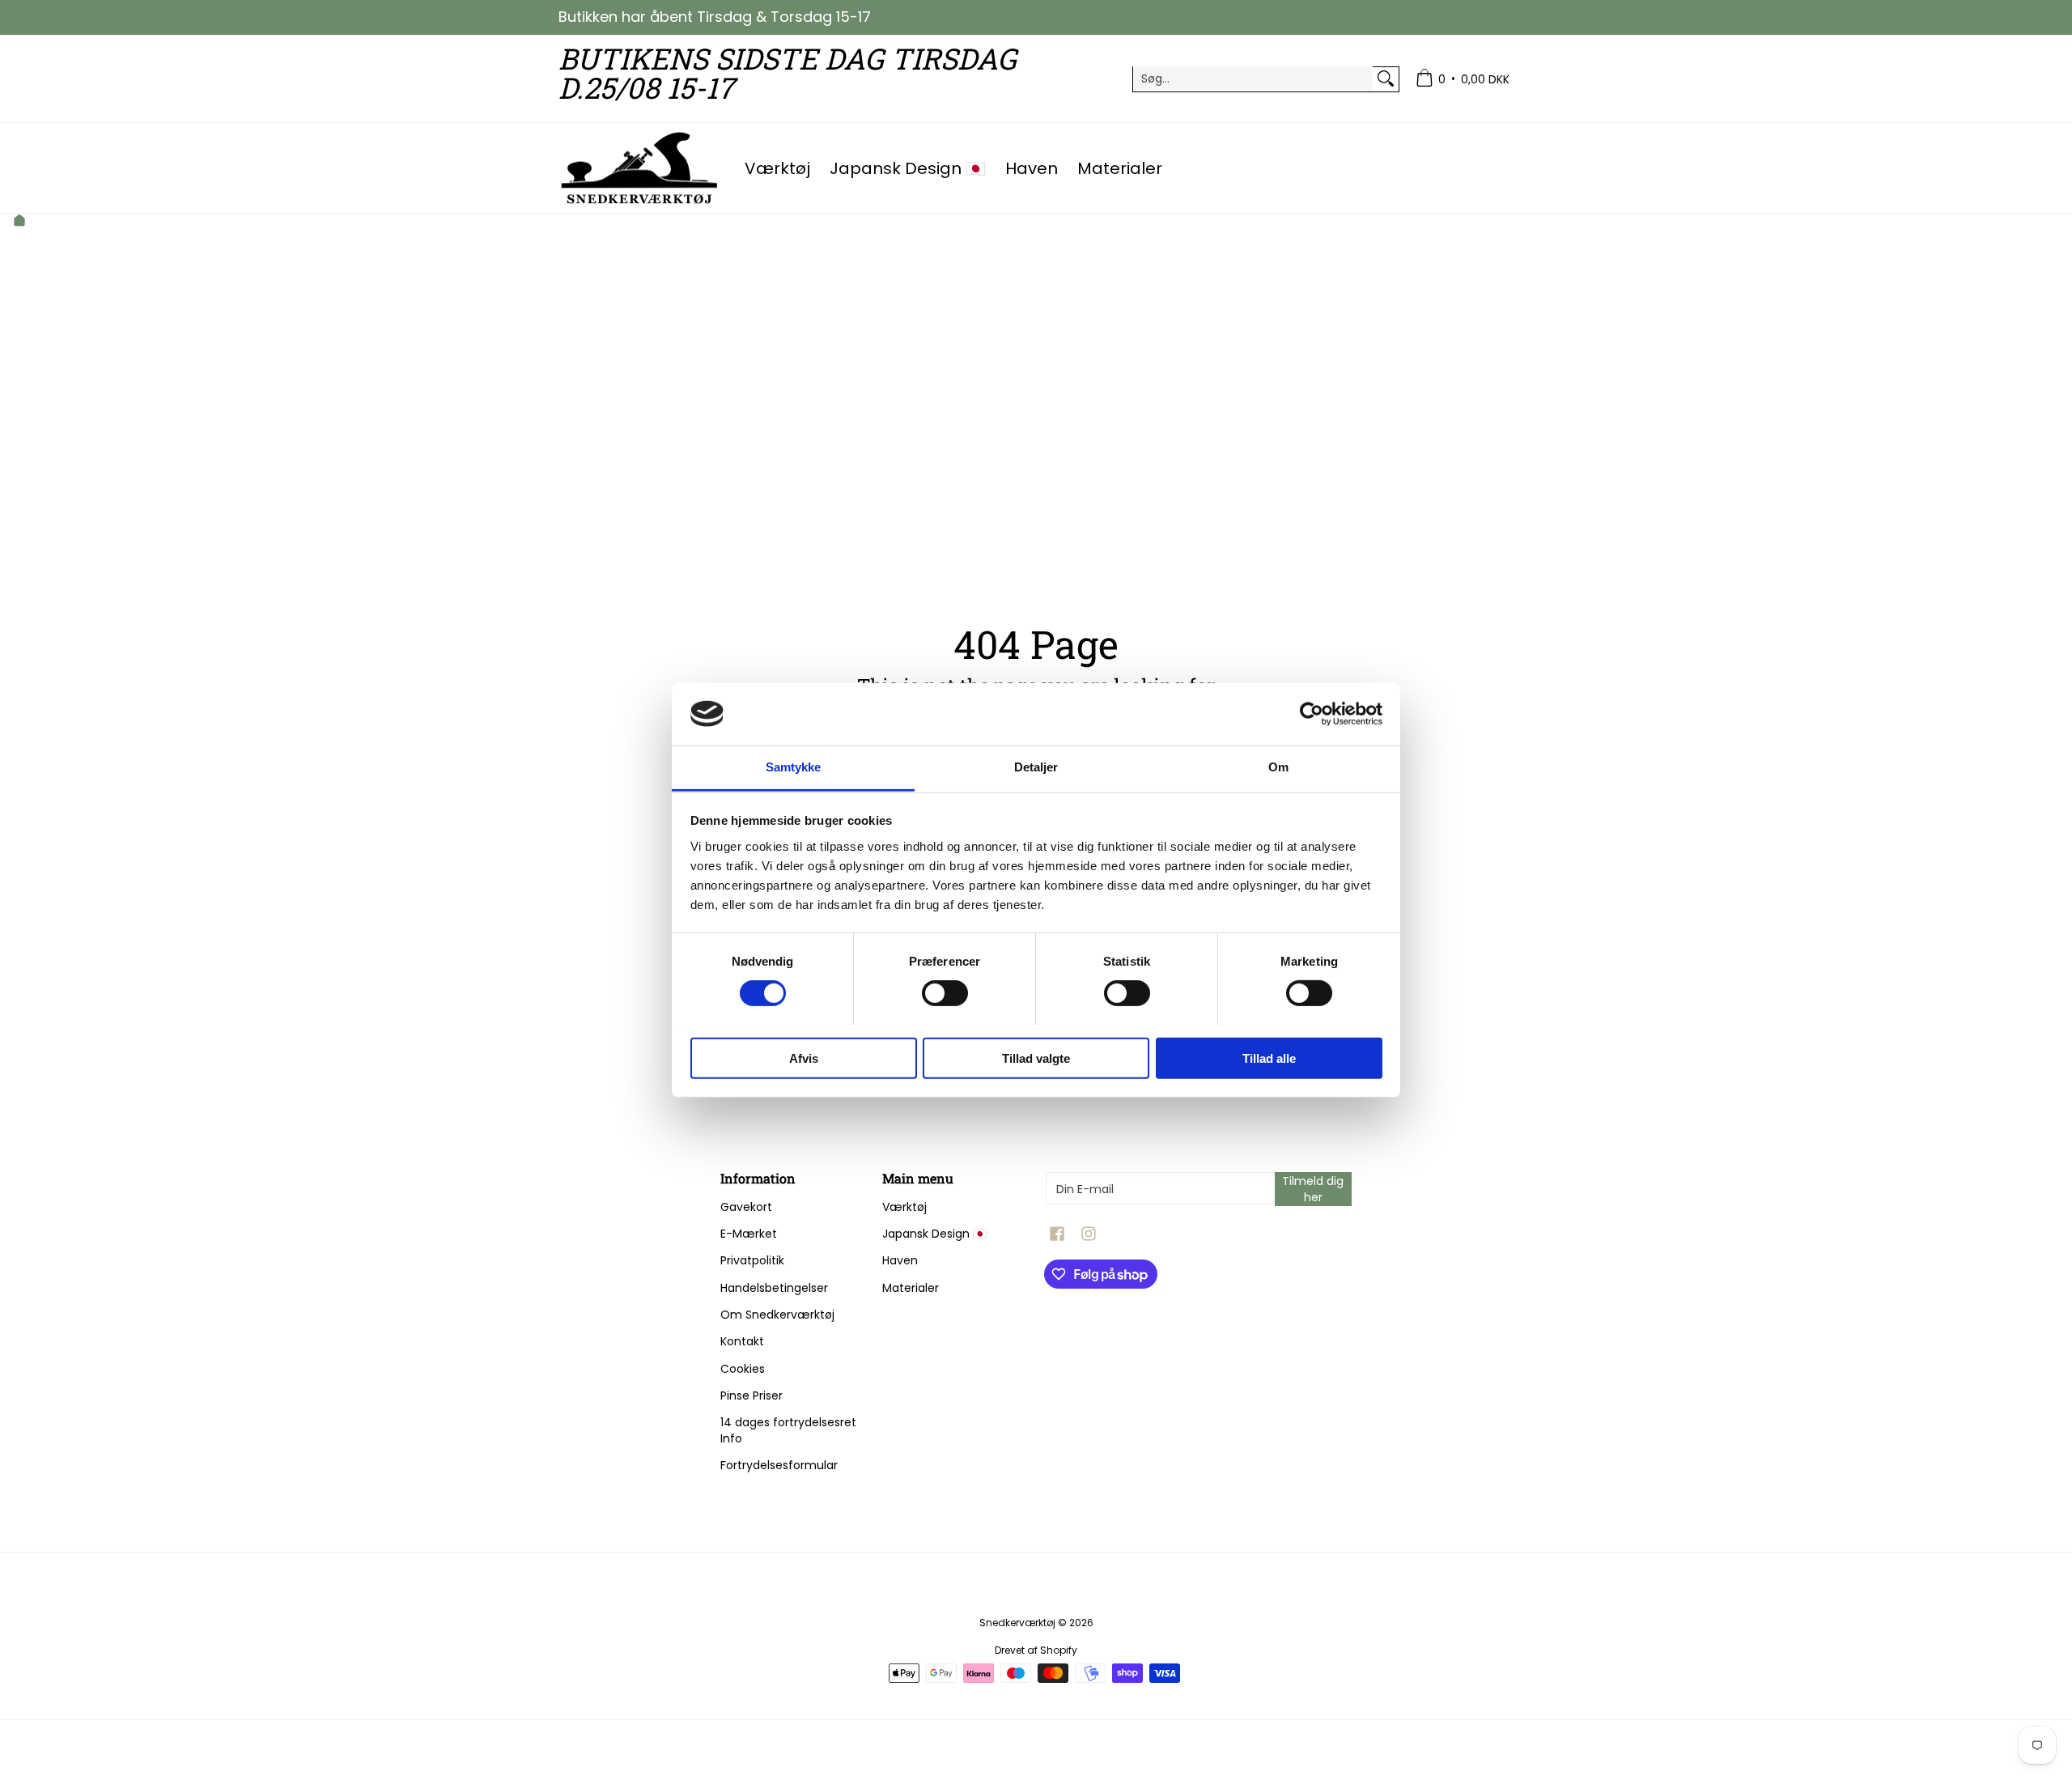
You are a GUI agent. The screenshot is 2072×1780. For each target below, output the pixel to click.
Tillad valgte (1036, 1058)
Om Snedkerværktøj (777, 1315)
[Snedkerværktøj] (639, 168)
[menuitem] (1463, 79)
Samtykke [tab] (794, 767)
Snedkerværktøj (1017, 1623)
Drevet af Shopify (1036, 1650)
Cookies (743, 1369)
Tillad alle (1269, 1058)
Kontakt (742, 1341)
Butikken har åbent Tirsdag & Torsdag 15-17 (715, 17)
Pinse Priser (752, 1396)
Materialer (911, 1288)
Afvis (804, 1058)
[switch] (945, 992)
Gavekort (746, 1207)
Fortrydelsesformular (779, 1465)
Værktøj (904, 1207)
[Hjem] (19, 222)
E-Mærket (749, 1234)
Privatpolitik (752, 1260)
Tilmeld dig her (1313, 1189)
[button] (1057, 1234)
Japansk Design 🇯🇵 (934, 1234)
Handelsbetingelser (774, 1288)
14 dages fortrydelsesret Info (788, 1430)
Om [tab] (1278, 767)
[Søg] (1386, 79)
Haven (900, 1260)
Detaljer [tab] (1036, 767)
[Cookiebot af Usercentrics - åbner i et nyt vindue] (1312, 714)
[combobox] (1253, 79)
